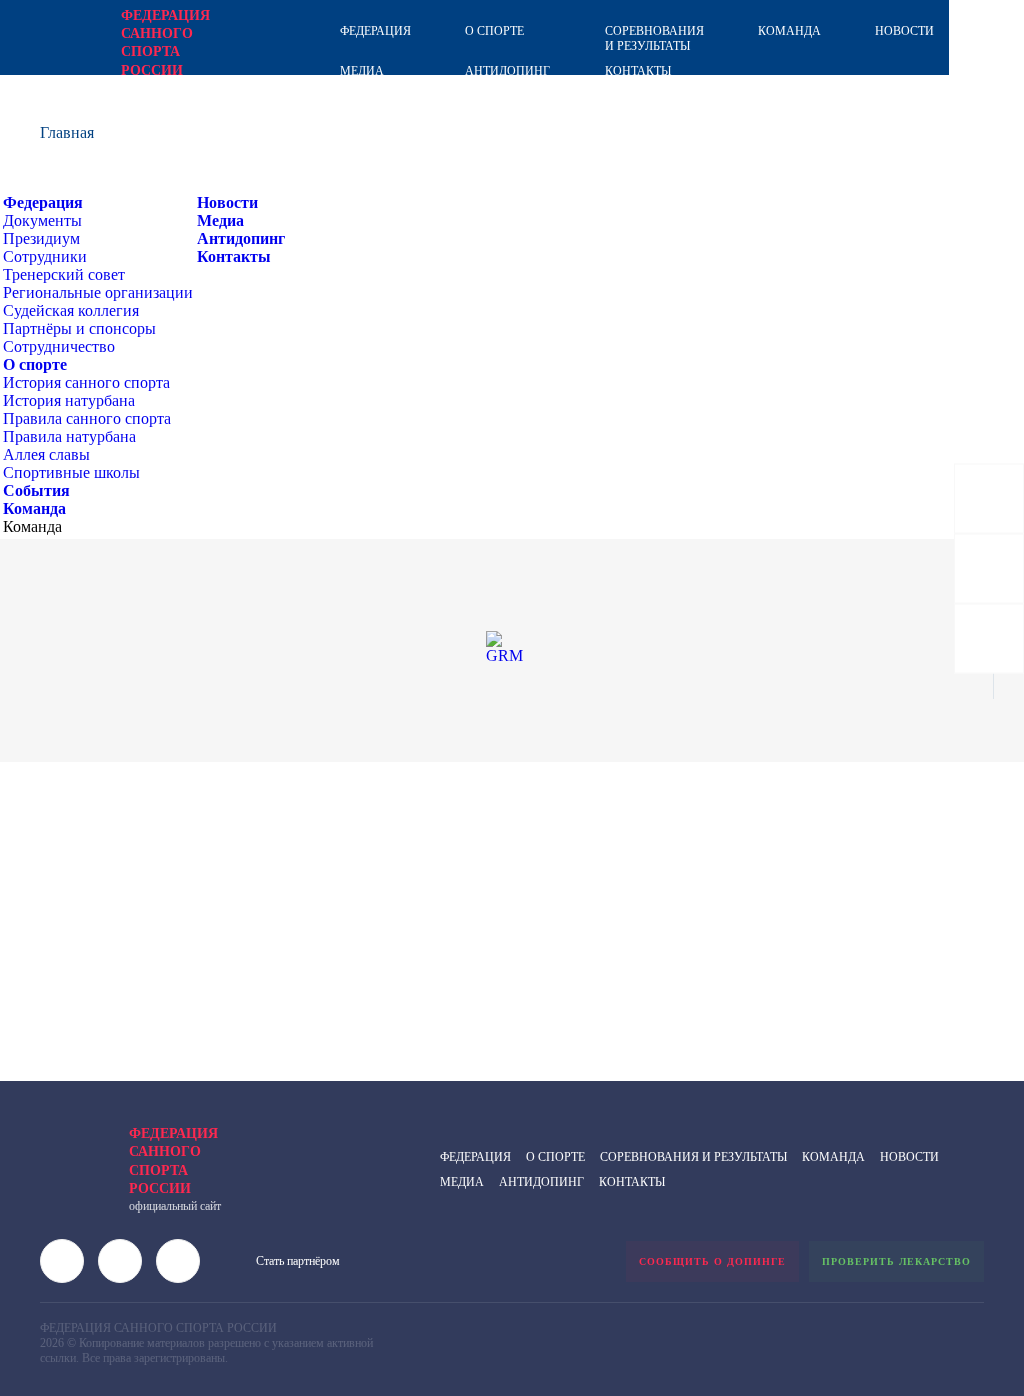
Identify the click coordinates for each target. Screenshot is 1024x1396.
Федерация (375, 31)
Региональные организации (98, 292)
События (36, 490)
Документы (42, 220)
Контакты (638, 71)
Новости (904, 31)
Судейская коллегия (71, 310)
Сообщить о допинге (712, 1261)
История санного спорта (86, 382)
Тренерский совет (64, 274)
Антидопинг (507, 71)
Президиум (41, 238)
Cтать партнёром (298, 1261)
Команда (789, 31)
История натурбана (69, 400)
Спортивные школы (71, 472)
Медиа (362, 71)
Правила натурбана (69, 436)
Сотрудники (45, 256)
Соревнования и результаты (654, 38)
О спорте (494, 31)
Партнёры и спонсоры (79, 328)
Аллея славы (46, 454)
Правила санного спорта (87, 418)
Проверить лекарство (896, 1261)
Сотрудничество (59, 346)
